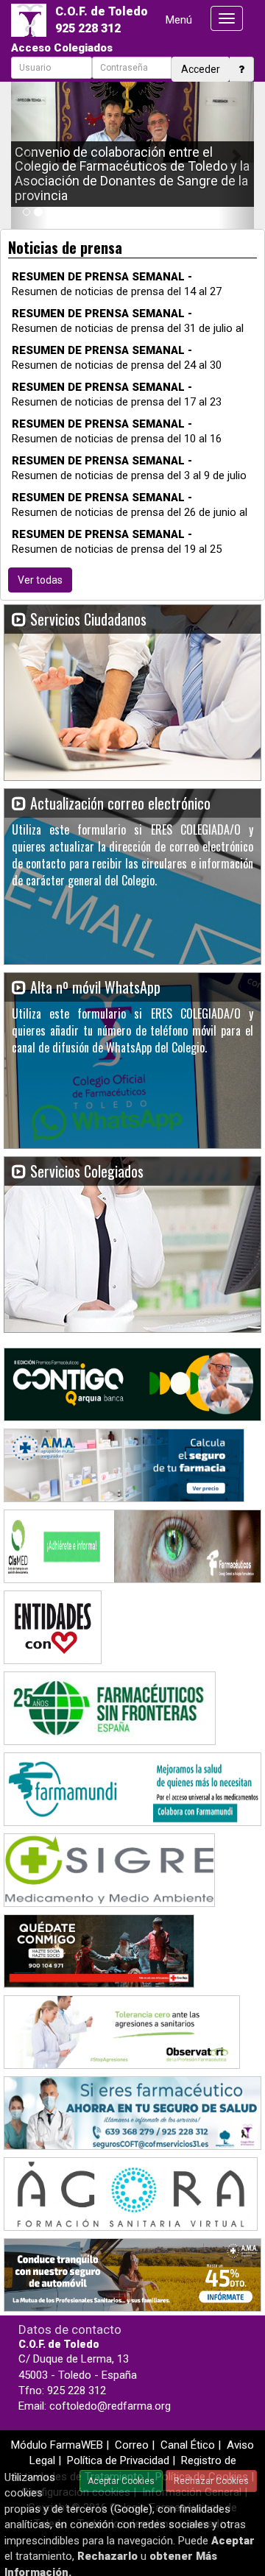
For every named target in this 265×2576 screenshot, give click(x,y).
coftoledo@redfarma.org (110, 2406)
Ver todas (40, 580)
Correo (132, 2445)
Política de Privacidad (118, 2460)
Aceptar (233, 2541)
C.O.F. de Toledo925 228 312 (102, 20)
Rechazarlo (107, 2556)
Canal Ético (188, 2445)
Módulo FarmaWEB (57, 2445)
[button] (29, 155)
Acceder (201, 69)
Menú (179, 20)
